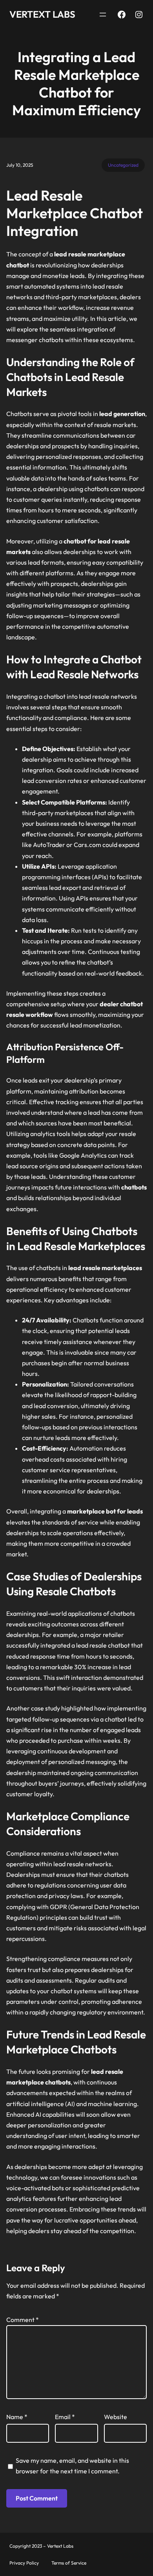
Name (17, 2417)
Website (116, 2417)
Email (65, 2417)
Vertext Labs (42, 14)
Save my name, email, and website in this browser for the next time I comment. (72, 2466)
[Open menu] (103, 15)
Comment (23, 2320)
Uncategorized (123, 165)
